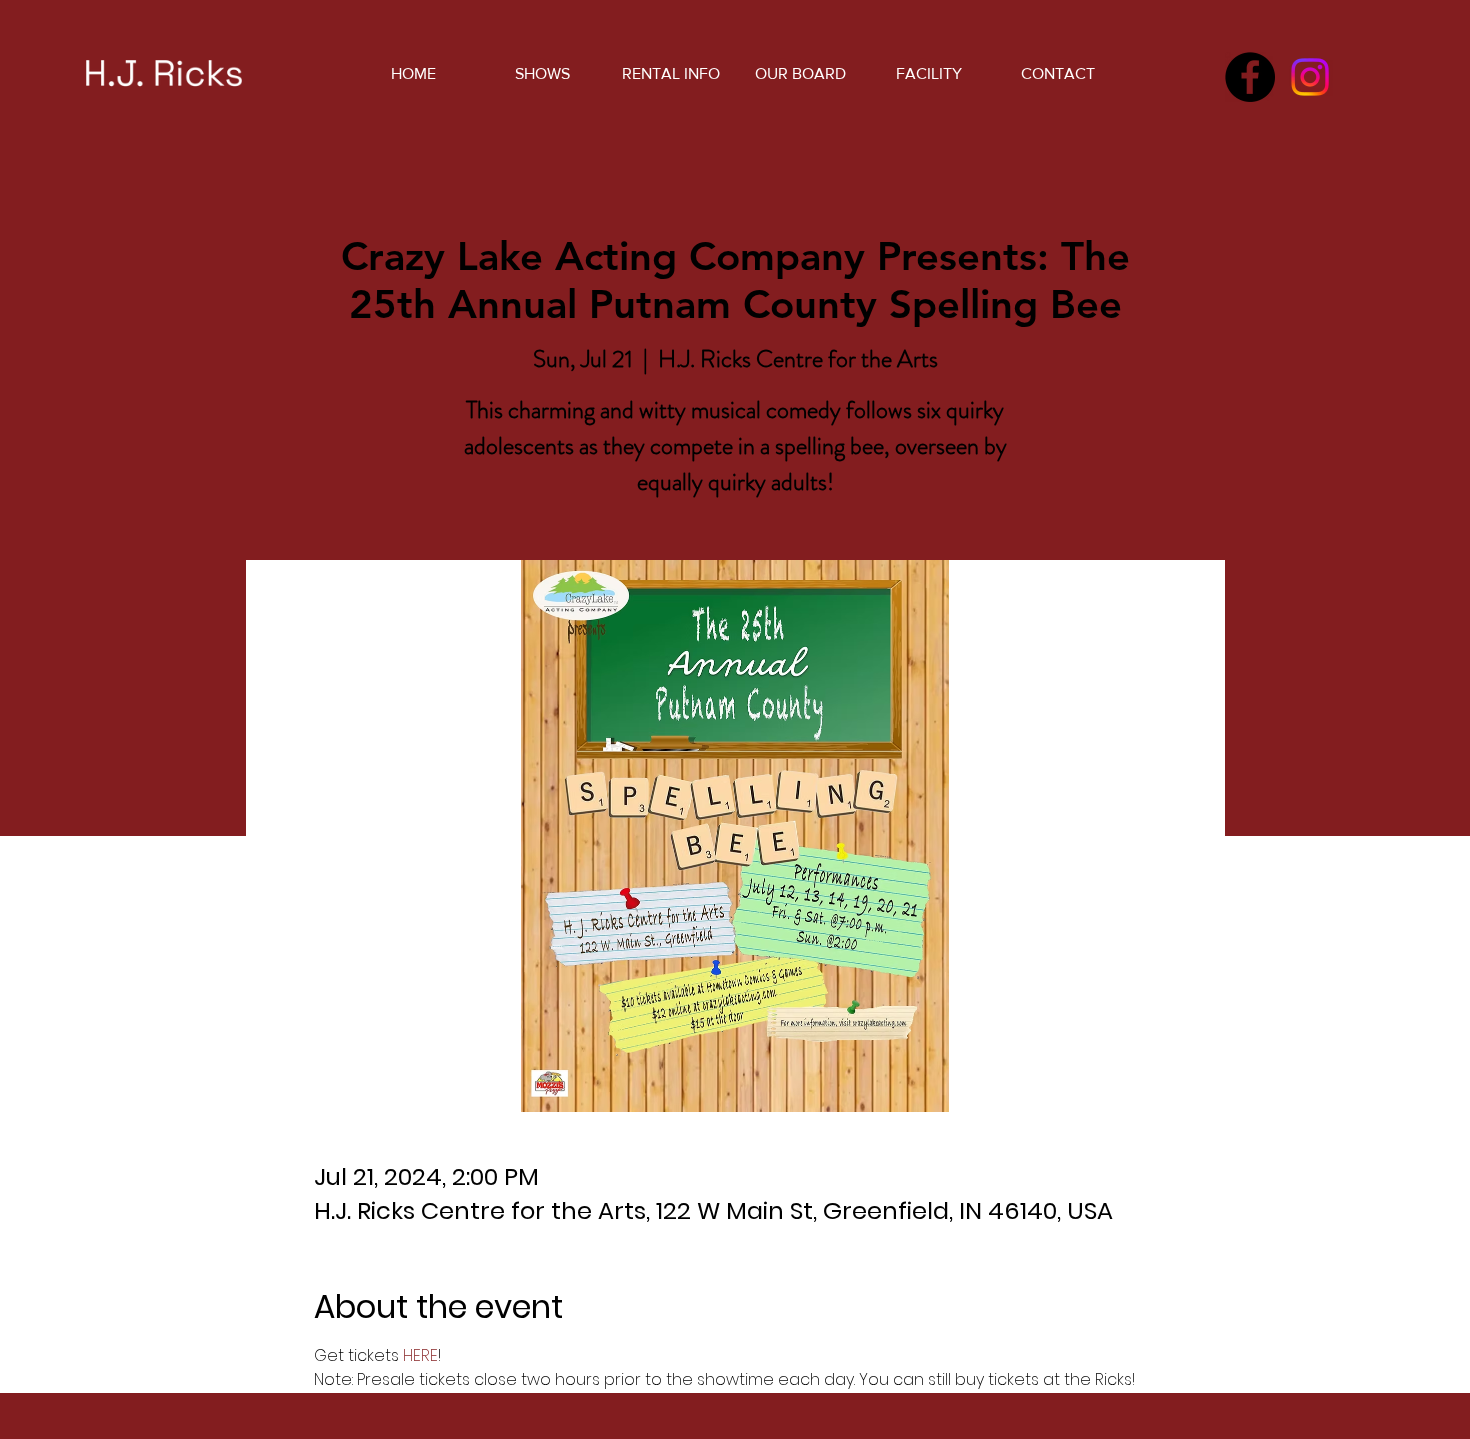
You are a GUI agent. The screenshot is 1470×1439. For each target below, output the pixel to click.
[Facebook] (1250, 77)
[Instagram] (1310, 77)
